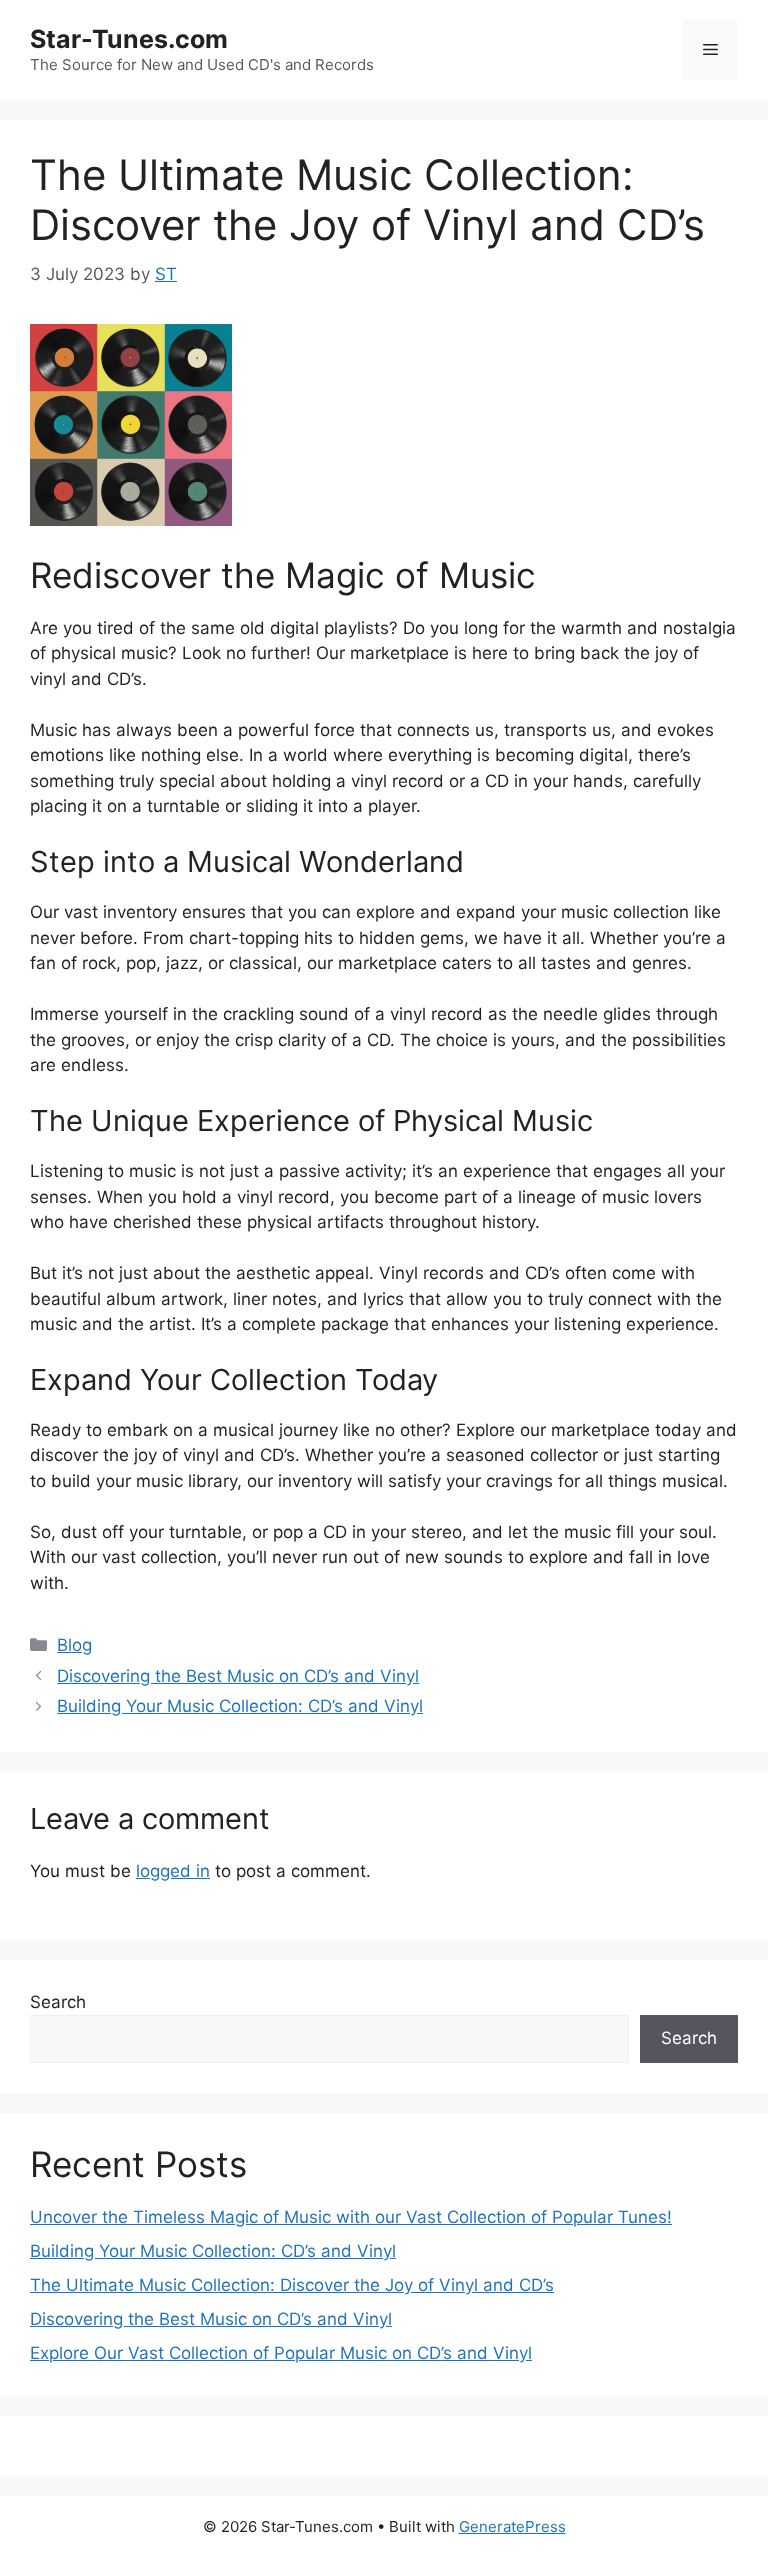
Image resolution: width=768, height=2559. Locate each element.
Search (58, 2002)
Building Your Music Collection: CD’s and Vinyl (240, 1706)
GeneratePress (512, 2526)
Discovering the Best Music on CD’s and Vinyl (238, 1676)
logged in (173, 1871)
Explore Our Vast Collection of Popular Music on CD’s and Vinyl (281, 2353)
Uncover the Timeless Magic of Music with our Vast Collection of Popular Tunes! (351, 2217)
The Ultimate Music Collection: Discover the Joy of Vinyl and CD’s (292, 2285)
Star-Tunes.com (129, 39)
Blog (74, 1645)
